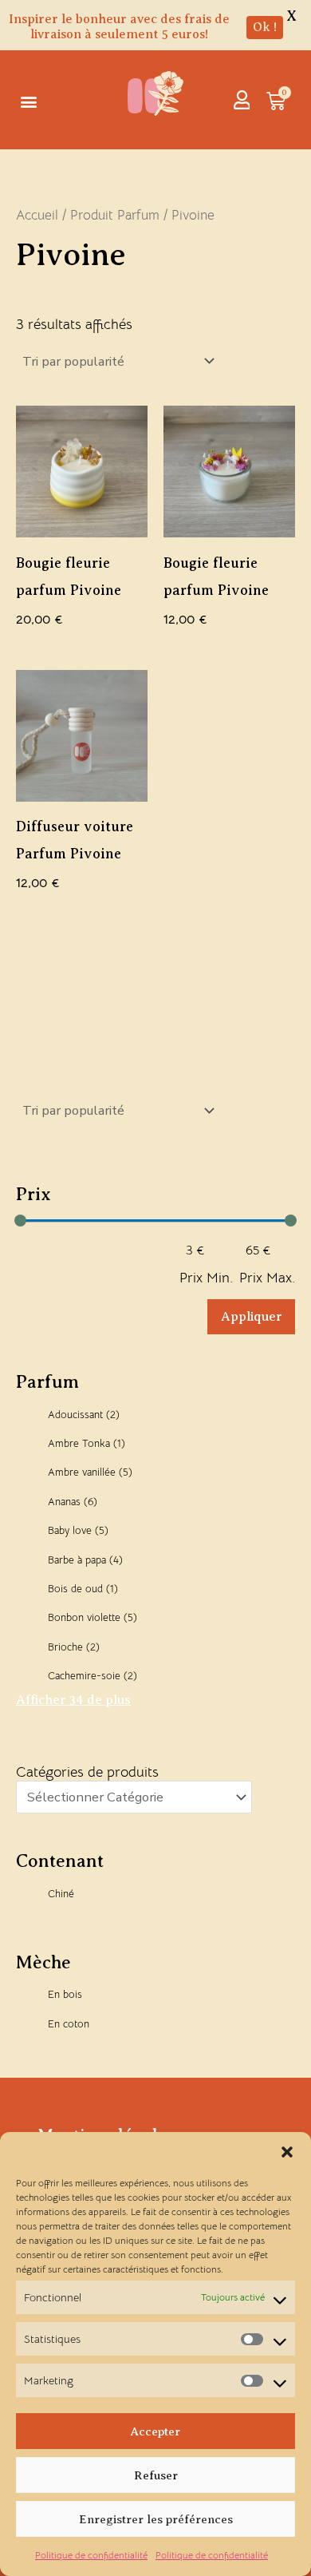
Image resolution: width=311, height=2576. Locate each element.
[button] (287, 2152)
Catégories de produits (87, 1772)
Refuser (156, 2475)
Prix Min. (206, 1278)
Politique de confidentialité (91, 2555)
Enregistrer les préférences (156, 2519)
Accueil (37, 215)
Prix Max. (267, 1278)
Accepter (155, 2431)
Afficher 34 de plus (73, 1700)
